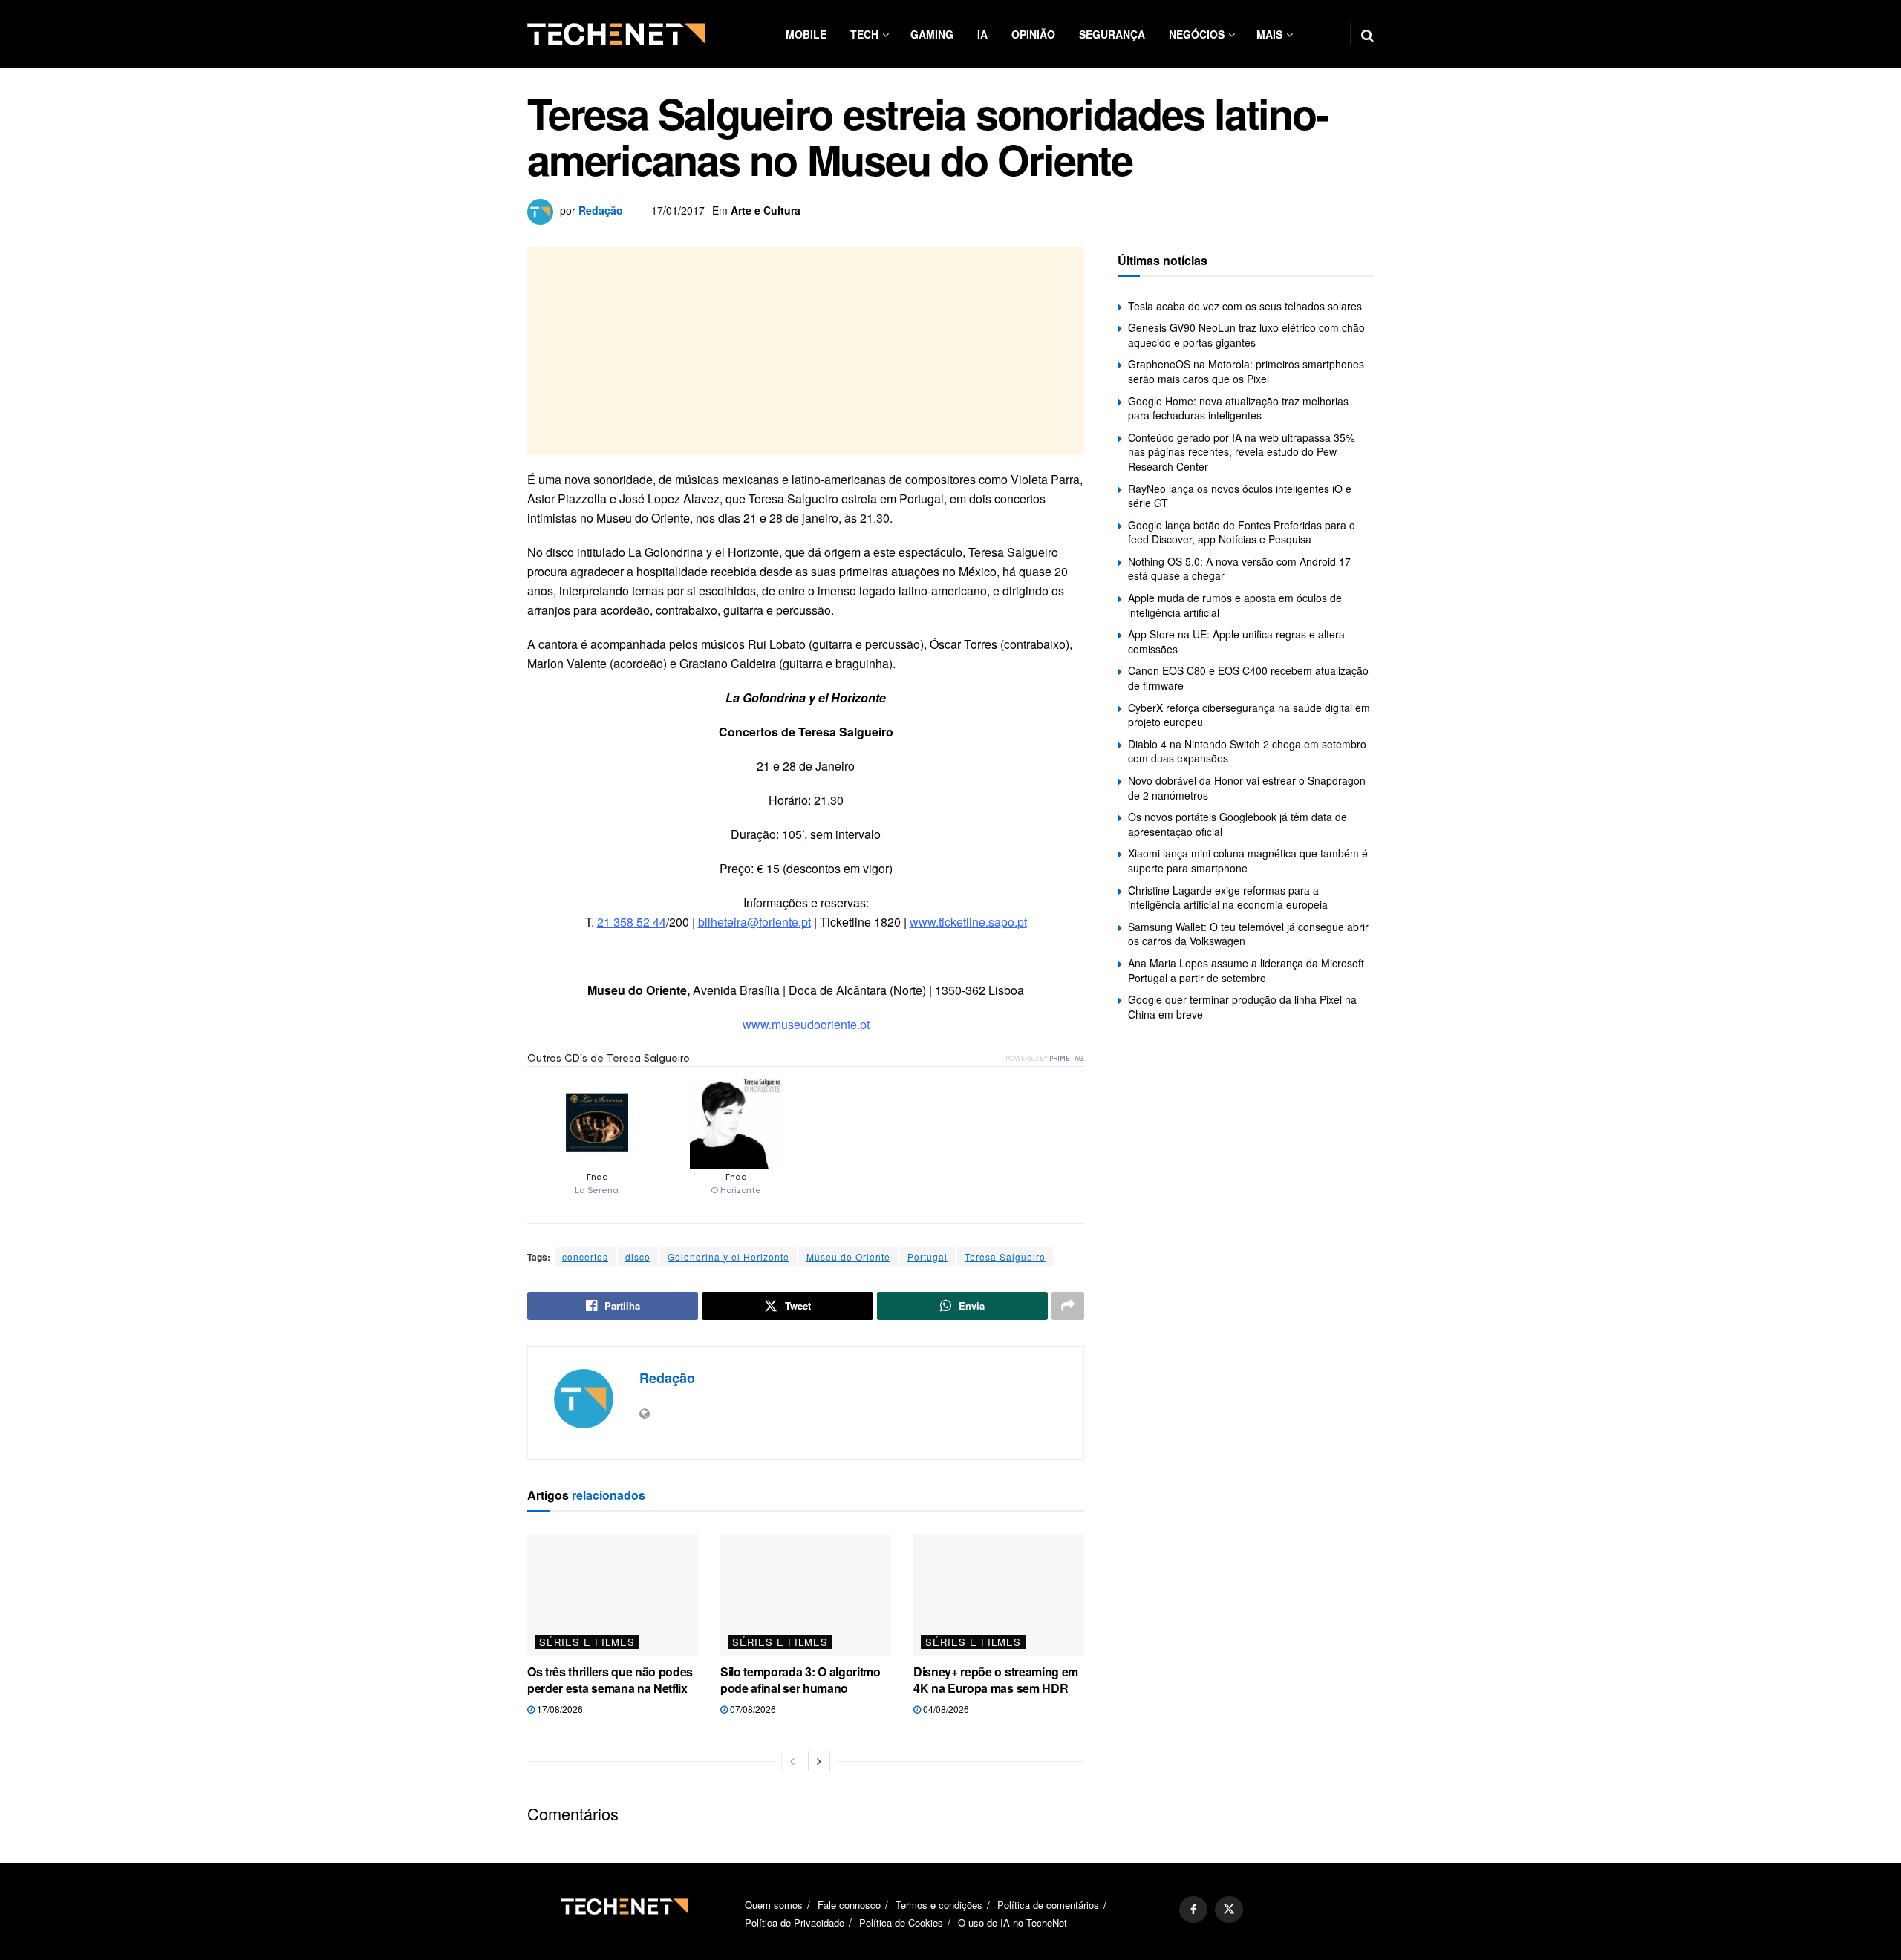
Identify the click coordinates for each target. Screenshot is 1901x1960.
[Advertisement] (806, 351)
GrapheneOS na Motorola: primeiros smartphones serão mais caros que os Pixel (1246, 371)
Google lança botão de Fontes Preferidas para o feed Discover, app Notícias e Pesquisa (1242, 532)
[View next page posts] (819, 1761)
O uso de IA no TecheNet (1013, 1923)
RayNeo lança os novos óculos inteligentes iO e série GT (1240, 496)
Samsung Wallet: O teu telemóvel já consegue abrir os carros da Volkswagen (1248, 934)
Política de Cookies (901, 1923)
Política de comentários (1048, 1905)
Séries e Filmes (587, 1642)
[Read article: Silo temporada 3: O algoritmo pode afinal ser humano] (806, 1595)
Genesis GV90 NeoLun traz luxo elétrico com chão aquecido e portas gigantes (1246, 335)
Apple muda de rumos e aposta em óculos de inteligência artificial (1235, 605)
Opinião (1033, 34)
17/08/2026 (559, 1709)
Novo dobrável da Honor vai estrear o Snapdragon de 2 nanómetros (1247, 788)
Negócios (1197, 34)
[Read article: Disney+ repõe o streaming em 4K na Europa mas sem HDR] (999, 1595)
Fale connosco (849, 1905)
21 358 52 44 (632, 922)
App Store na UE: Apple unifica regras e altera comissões (1236, 641)
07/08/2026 (752, 1709)
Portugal (927, 1257)
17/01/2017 (678, 210)
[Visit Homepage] (616, 34)
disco (638, 1257)
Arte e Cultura (766, 210)
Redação (601, 210)
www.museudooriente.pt (806, 1024)
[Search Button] (1367, 34)
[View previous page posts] (792, 1761)
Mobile (806, 34)
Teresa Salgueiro (1005, 1257)
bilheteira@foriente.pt (754, 922)
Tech (864, 34)
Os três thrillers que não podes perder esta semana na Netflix (610, 1680)
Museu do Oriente (848, 1257)
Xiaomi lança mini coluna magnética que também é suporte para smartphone (1248, 860)
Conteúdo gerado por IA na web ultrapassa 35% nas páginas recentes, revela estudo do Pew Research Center (1241, 452)
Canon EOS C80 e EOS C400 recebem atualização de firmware (1248, 678)
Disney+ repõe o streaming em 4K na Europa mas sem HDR (996, 1680)
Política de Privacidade (795, 1923)
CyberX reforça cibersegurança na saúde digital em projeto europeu (1249, 715)
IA (982, 34)
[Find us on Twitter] (1229, 1910)
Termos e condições (939, 1905)
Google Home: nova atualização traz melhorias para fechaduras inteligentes (1238, 408)
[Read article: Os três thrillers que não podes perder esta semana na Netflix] (613, 1595)
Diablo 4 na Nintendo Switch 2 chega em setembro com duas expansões (1247, 751)
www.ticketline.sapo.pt (968, 922)
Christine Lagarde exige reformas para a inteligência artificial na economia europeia (1228, 898)
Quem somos (774, 1905)
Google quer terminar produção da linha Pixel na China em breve (1242, 1007)
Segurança (1112, 34)
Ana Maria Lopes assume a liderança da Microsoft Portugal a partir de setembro (1246, 970)
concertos (585, 1257)
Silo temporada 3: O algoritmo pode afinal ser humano (800, 1680)
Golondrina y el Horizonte (728, 1257)
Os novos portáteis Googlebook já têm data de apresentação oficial (1238, 824)
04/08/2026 (945, 1709)
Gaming (932, 34)
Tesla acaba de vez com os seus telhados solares (1245, 306)
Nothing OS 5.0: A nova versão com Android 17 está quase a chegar (1239, 569)
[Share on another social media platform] (1068, 1306)
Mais (1269, 34)
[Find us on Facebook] (1193, 1910)
